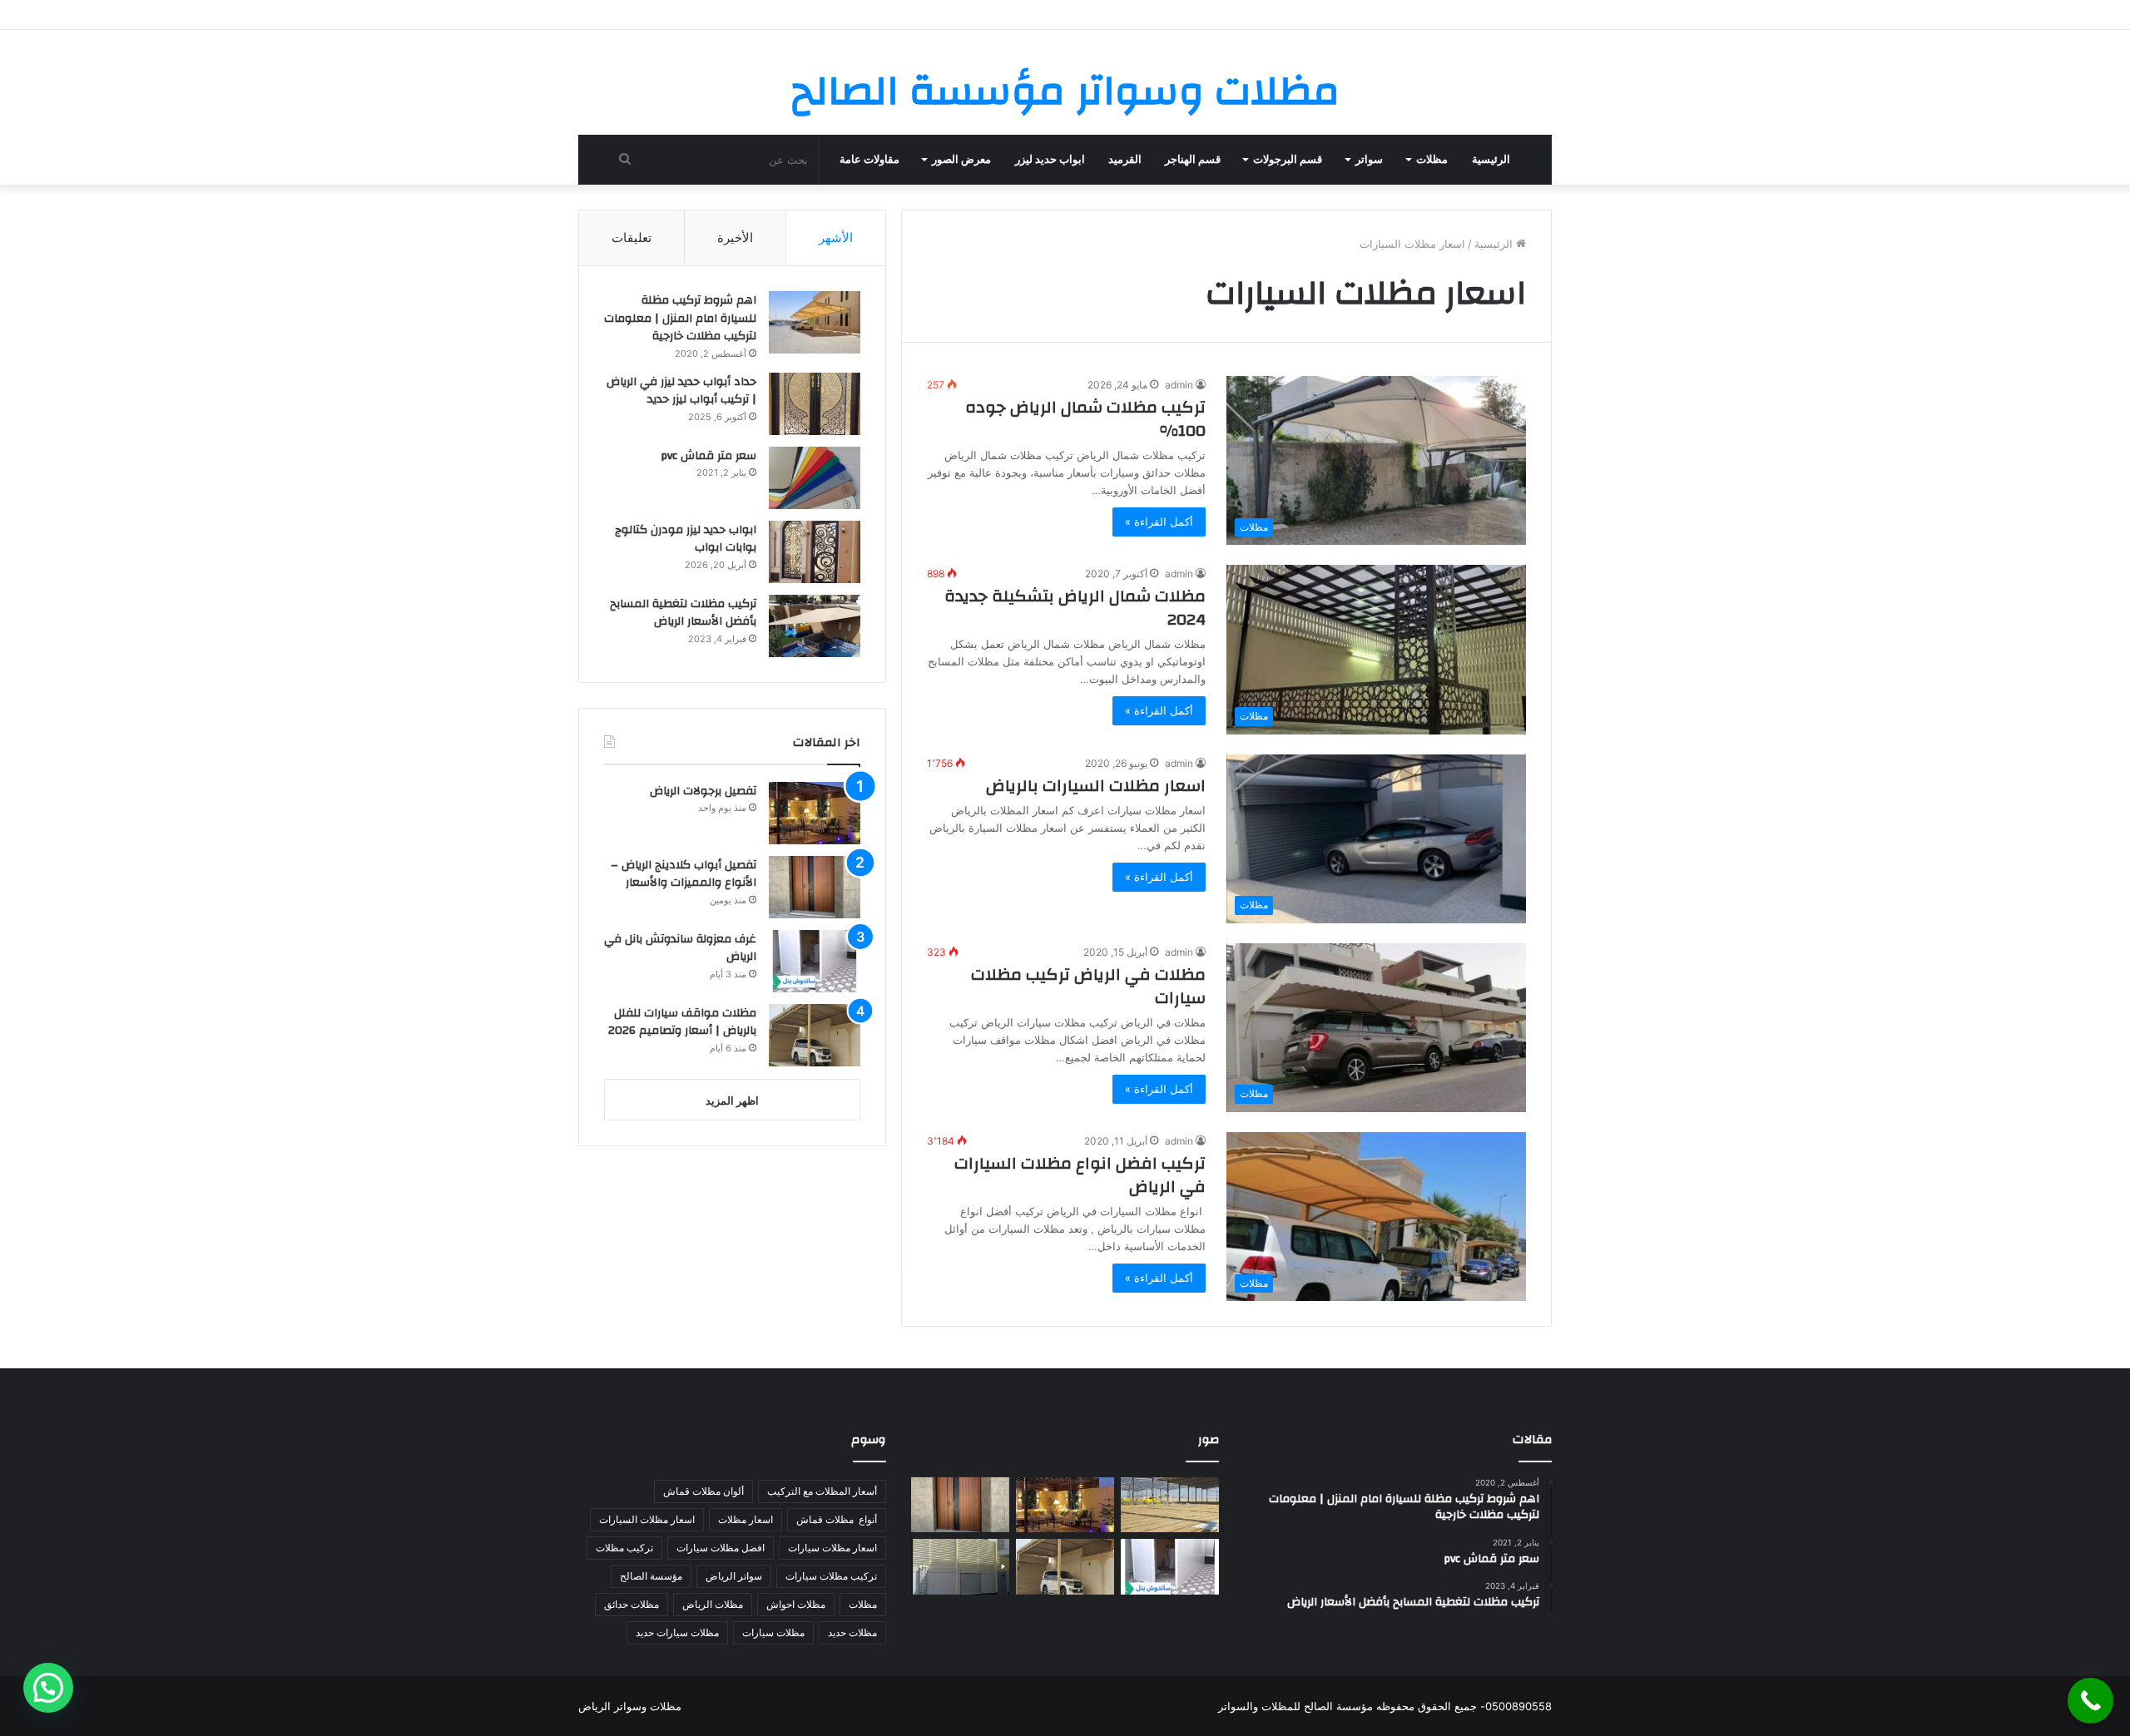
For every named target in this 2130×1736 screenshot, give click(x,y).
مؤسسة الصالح (651, 1576)
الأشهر (836, 237)
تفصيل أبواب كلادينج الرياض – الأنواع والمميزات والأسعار (684, 874)
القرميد (1125, 160)
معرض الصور (961, 160)
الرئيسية (1491, 160)
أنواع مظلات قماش (837, 1519)
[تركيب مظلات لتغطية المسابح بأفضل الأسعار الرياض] (815, 626)
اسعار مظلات (745, 1519)
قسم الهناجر (1193, 160)
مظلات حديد (852, 1632)
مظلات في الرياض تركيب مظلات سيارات (1088, 986)
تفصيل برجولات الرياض (703, 791)
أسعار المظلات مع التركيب (822, 1491)
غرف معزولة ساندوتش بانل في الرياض (680, 948)
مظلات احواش (796, 1604)
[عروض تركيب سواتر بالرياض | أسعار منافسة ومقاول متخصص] (960, 1567)
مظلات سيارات (773, 1632)
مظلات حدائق (632, 1604)
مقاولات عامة (869, 160)
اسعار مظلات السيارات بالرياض (1096, 786)
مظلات (1432, 160)
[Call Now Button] (2090, 1701)
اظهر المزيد (732, 1100)
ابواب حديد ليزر (1050, 160)
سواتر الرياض (734, 1576)
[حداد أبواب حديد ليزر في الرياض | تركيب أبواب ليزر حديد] (815, 404)
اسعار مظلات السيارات (647, 1519)
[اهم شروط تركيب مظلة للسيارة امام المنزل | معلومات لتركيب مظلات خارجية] (815, 322)
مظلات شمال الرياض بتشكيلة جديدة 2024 (1075, 608)
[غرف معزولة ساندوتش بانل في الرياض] (815, 961)
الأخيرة (735, 237)
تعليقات (632, 237)
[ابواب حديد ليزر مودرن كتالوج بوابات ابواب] (815, 552)
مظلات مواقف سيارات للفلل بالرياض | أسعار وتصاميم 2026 (682, 1022)
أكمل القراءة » (1159, 522)
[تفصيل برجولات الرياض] (815, 813)
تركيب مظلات (624, 1548)
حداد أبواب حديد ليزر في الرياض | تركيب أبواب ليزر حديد (681, 391)
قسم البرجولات (1288, 160)
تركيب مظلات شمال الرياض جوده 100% (1085, 419)
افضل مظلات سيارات (721, 1548)
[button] (48, 1688)
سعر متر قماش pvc (708, 456)
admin (1179, 385)
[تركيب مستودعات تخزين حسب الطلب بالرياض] (1170, 1505)
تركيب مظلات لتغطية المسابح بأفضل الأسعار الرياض (683, 613)
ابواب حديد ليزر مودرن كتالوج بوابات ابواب (686, 539)
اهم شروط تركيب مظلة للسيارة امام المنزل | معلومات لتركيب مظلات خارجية (680, 318)
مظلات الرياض (713, 1604)
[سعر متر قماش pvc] (815, 478)
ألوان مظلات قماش (703, 1491)
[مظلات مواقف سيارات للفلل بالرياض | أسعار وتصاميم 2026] (815, 1035)
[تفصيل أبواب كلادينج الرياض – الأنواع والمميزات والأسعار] (815, 887)
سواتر (1369, 160)
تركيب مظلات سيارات (831, 1576)
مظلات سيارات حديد (677, 1632)
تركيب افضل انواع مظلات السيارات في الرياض (1080, 1175)
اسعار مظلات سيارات (832, 1548)
